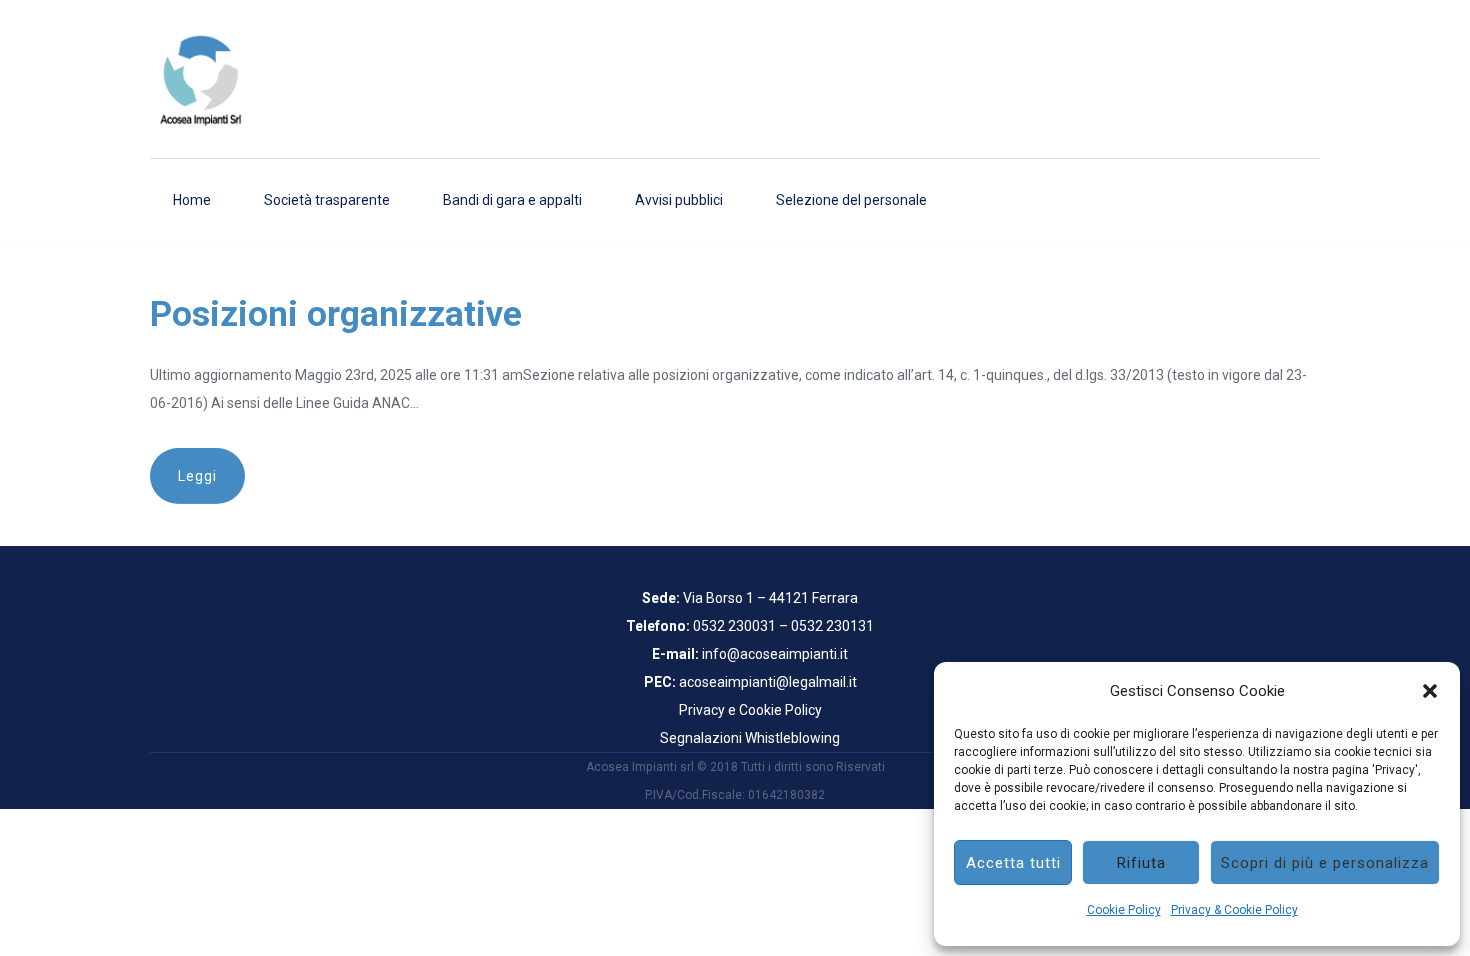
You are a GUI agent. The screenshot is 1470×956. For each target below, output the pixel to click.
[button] (1430, 691)
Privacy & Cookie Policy (1234, 910)
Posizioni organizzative (336, 314)
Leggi (197, 476)
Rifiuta (1141, 863)
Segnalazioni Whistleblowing (750, 738)
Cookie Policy (1124, 910)
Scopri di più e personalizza (1325, 863)
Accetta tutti (1013, 863)
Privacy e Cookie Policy (750, 710)
